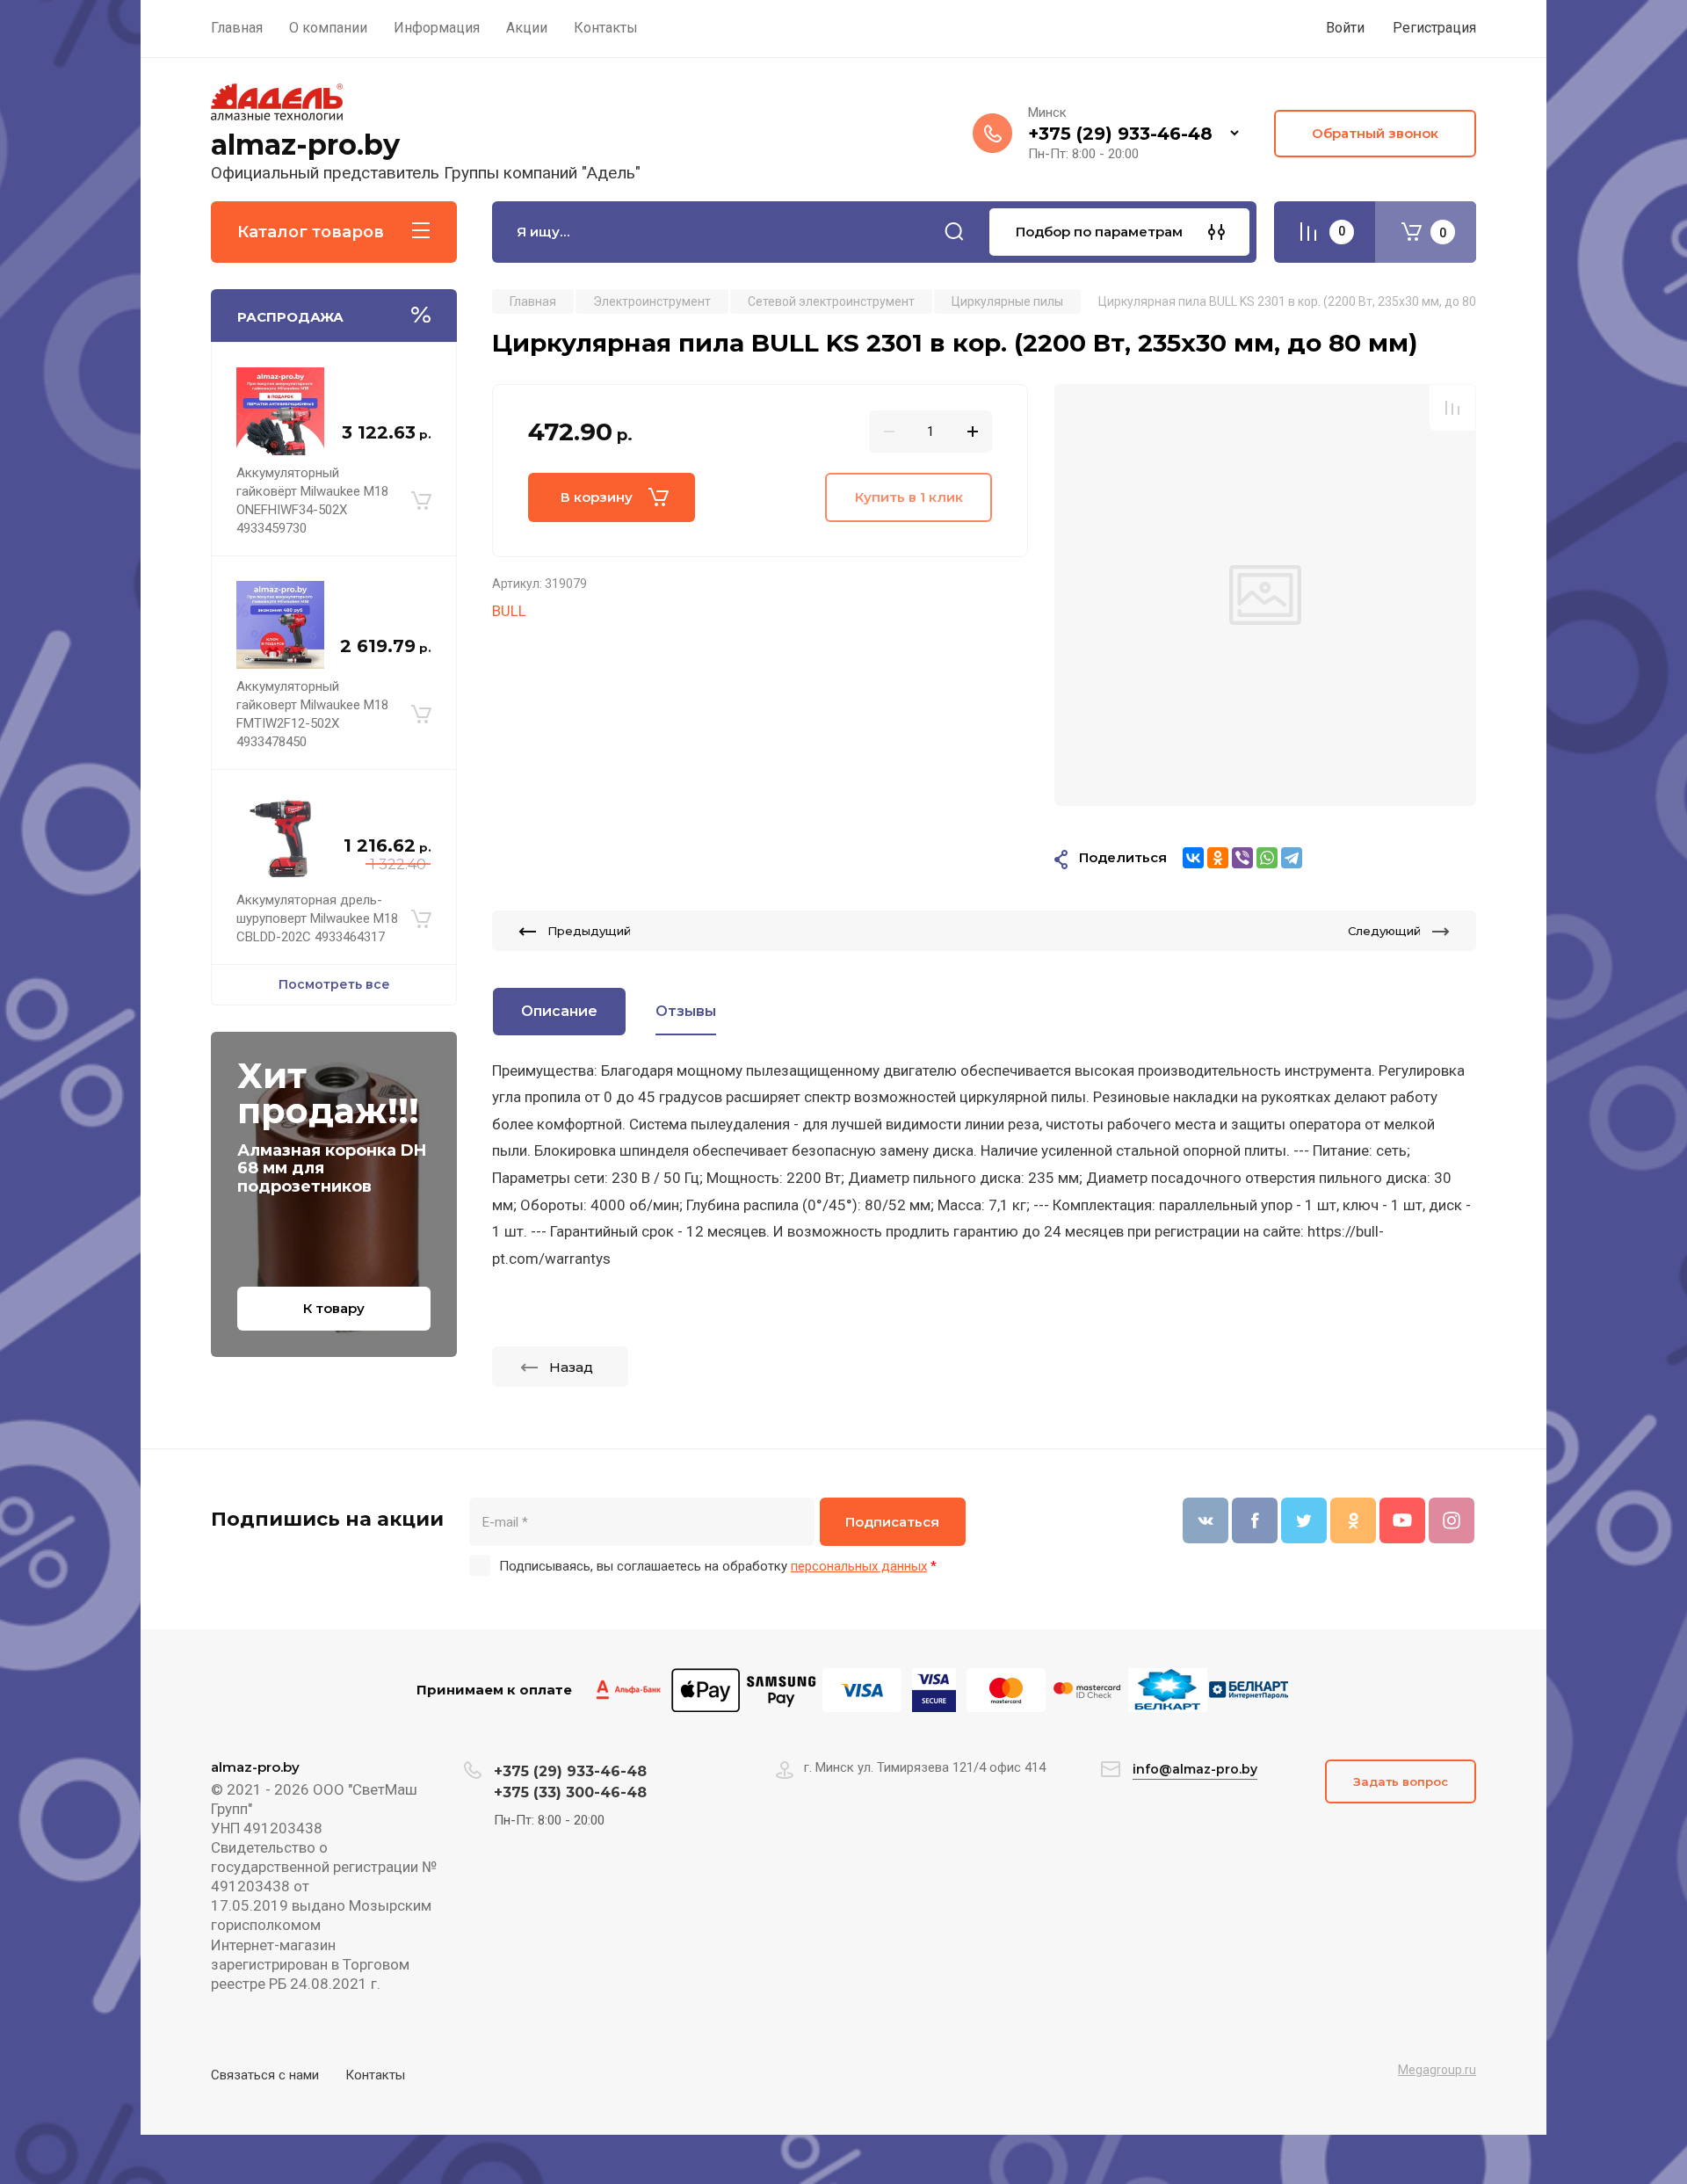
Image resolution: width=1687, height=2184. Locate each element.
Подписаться (892, 1522)
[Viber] (1242, 858)
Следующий (1384, 931)
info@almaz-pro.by (1195, 1769)
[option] (1265, 595)
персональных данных (859, 1566)
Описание (559, 1011)
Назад (571, 1367)
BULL (509, 611)
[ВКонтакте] (1193, 858)
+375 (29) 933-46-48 (1120, 134)
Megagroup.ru (1437, 2070)
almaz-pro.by (305, 145)
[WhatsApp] (1267, 858)
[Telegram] (1292, 858)
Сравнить (1452, 408)
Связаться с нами (265, 2075)
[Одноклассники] (1218, 858)
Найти (954, 232)
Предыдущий (589, 931)
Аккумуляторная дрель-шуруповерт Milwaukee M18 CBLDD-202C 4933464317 (317, 918)
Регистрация (1434, 28)
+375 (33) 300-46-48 (570, 1792)
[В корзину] (421, 501)
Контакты (375, 2075)
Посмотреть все (334, 984)
